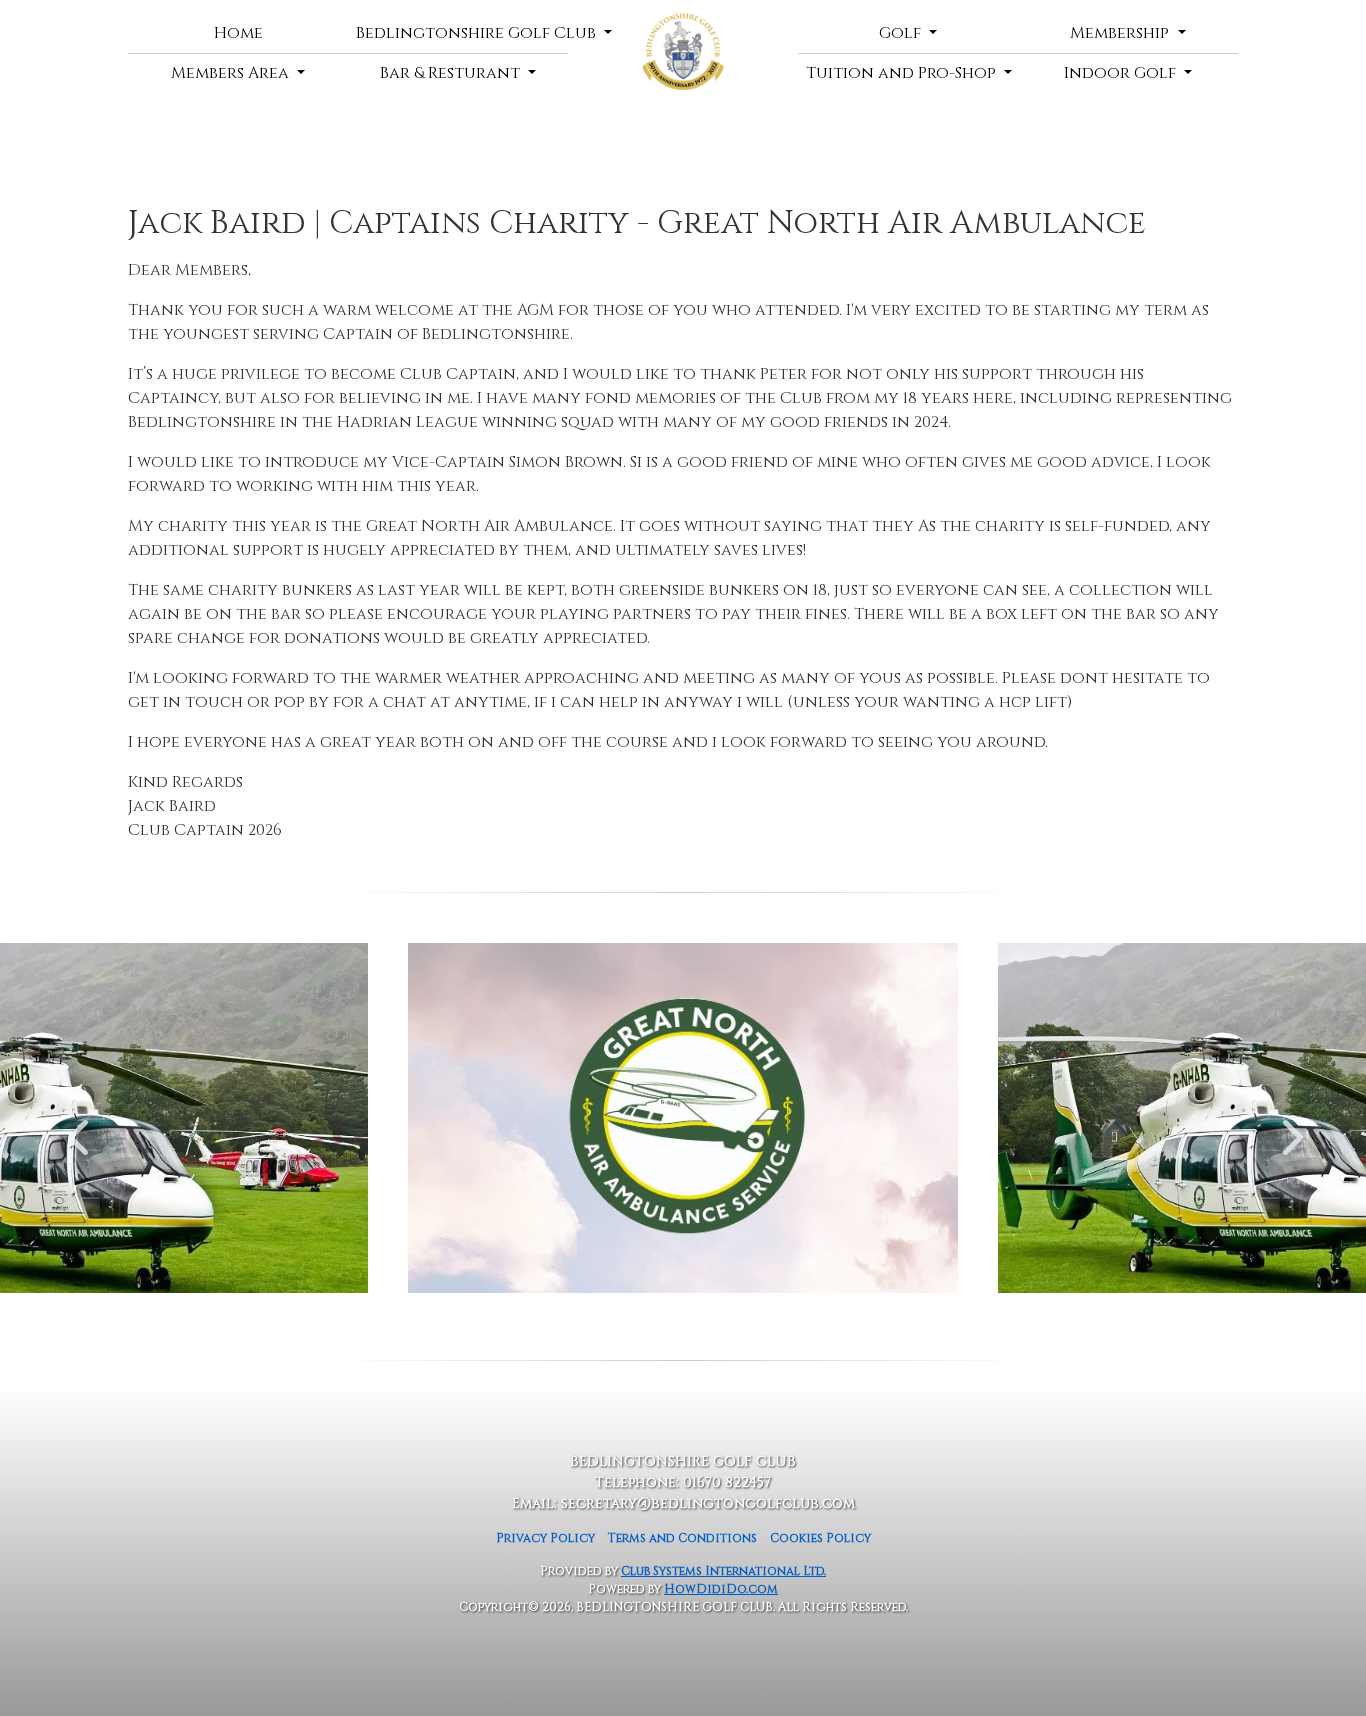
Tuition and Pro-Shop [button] (903, 73)
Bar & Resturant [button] (452, 73)
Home (238, 33)
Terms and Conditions (682, 1538)
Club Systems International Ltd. (723, 1571)
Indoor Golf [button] (1122, 73)
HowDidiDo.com (721, 1589)
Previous (78, 1127)
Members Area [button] (232, 73)
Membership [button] (1121, 33)
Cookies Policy (820, 1538)
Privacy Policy (545, 1538)
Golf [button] (902, 33)
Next (1288, 1127)
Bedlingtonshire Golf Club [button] (462, 33)
